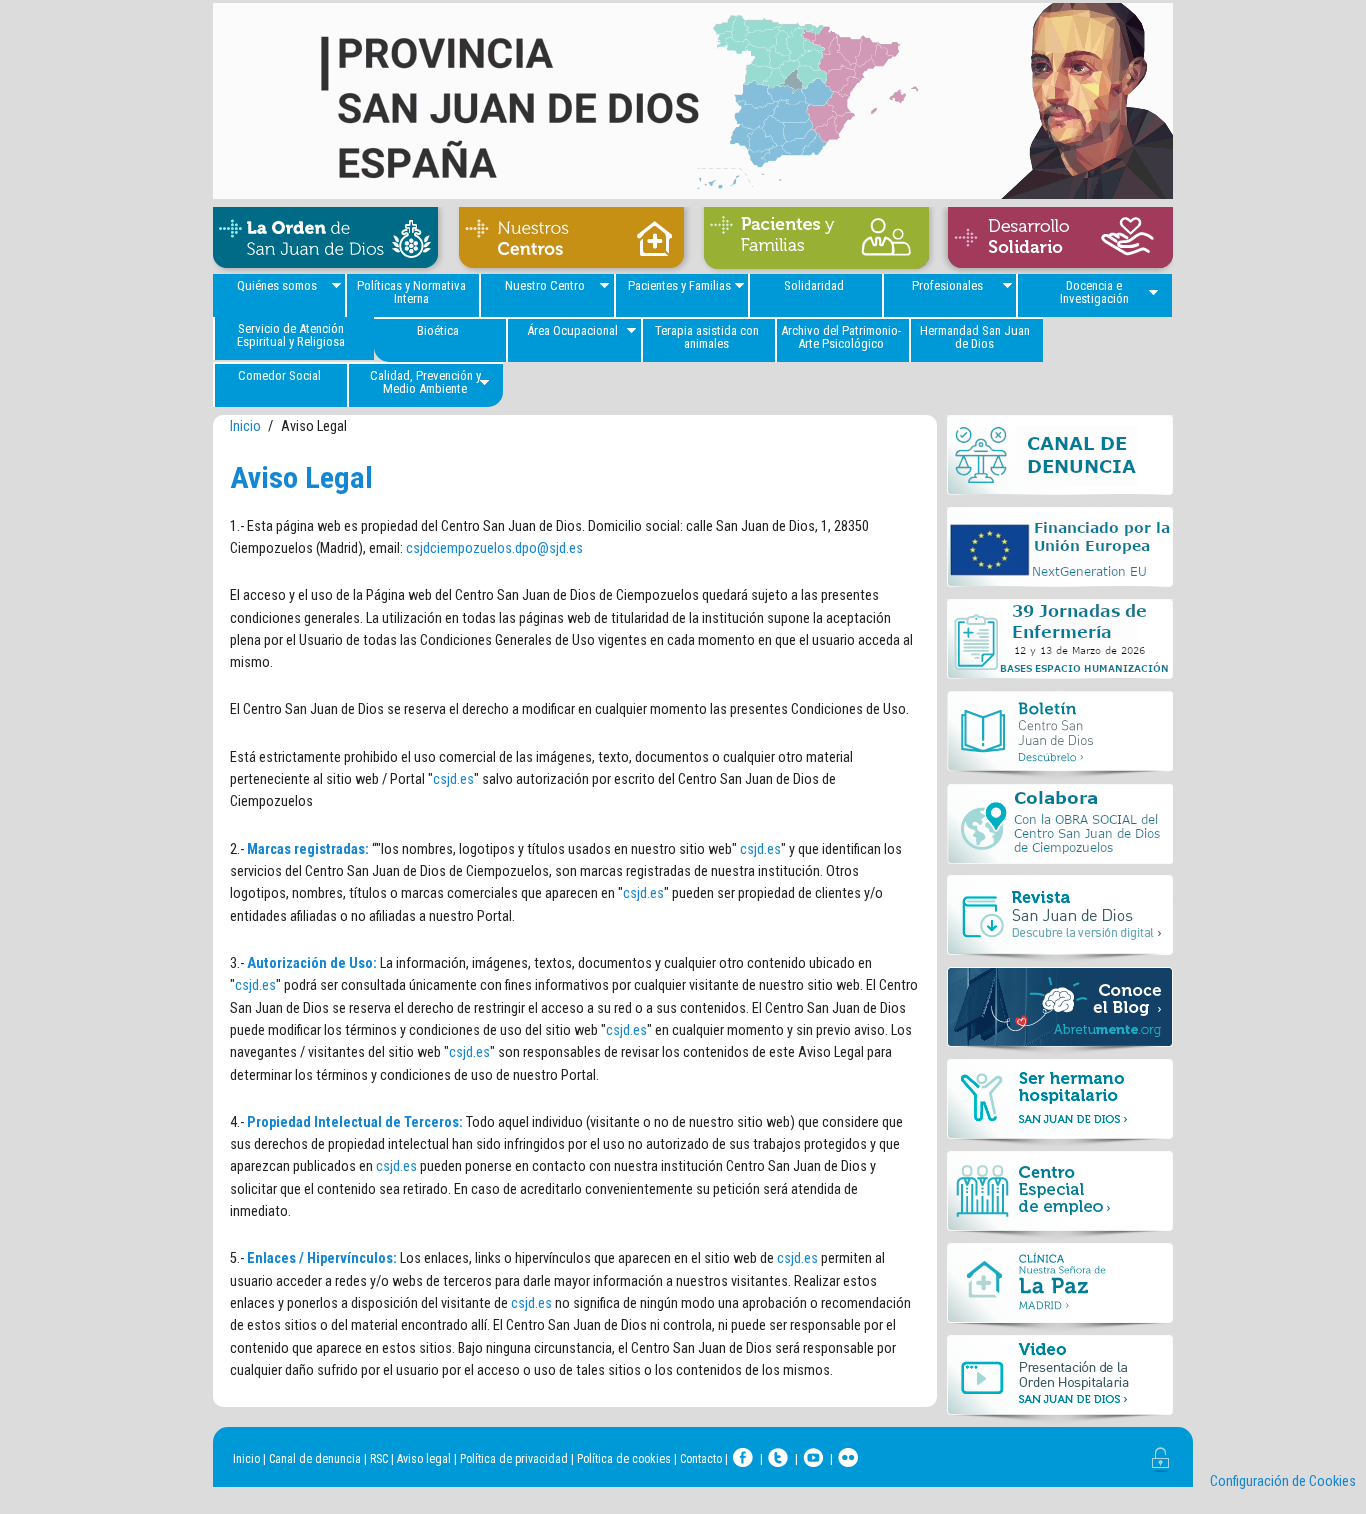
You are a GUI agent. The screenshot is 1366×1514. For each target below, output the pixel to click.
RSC (379, 1459)
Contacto (701, 1459)
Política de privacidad (514, 1459)
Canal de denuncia (315, 1459)
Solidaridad (814, 285)
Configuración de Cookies (1283, 1481)
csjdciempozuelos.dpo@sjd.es (494, 548)
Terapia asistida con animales (707, 337)
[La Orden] (331, 240)
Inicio (245, 426)
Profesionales (947, 285)
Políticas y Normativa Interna (411, 292)
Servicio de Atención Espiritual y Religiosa (291, 335)
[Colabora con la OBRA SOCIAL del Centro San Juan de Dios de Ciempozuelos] (1060, 829)
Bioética (438, 330)
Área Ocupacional (572, 330)
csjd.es (453, 779)
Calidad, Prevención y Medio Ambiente (425, 382)
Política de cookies (624, 1459)
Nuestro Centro (545, 285)
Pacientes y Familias (679, 285)
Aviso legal (424, 1459)
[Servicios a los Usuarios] (816, 240)
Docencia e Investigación (1094, 292)
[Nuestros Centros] (571, 240)
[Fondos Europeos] (1060, 553)
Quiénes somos (277, 285)
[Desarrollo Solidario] (1056, 240)
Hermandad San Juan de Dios (975, 337)
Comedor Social (279, 375)
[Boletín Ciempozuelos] (1060, 737)
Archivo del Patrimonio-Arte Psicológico (841, 337)
